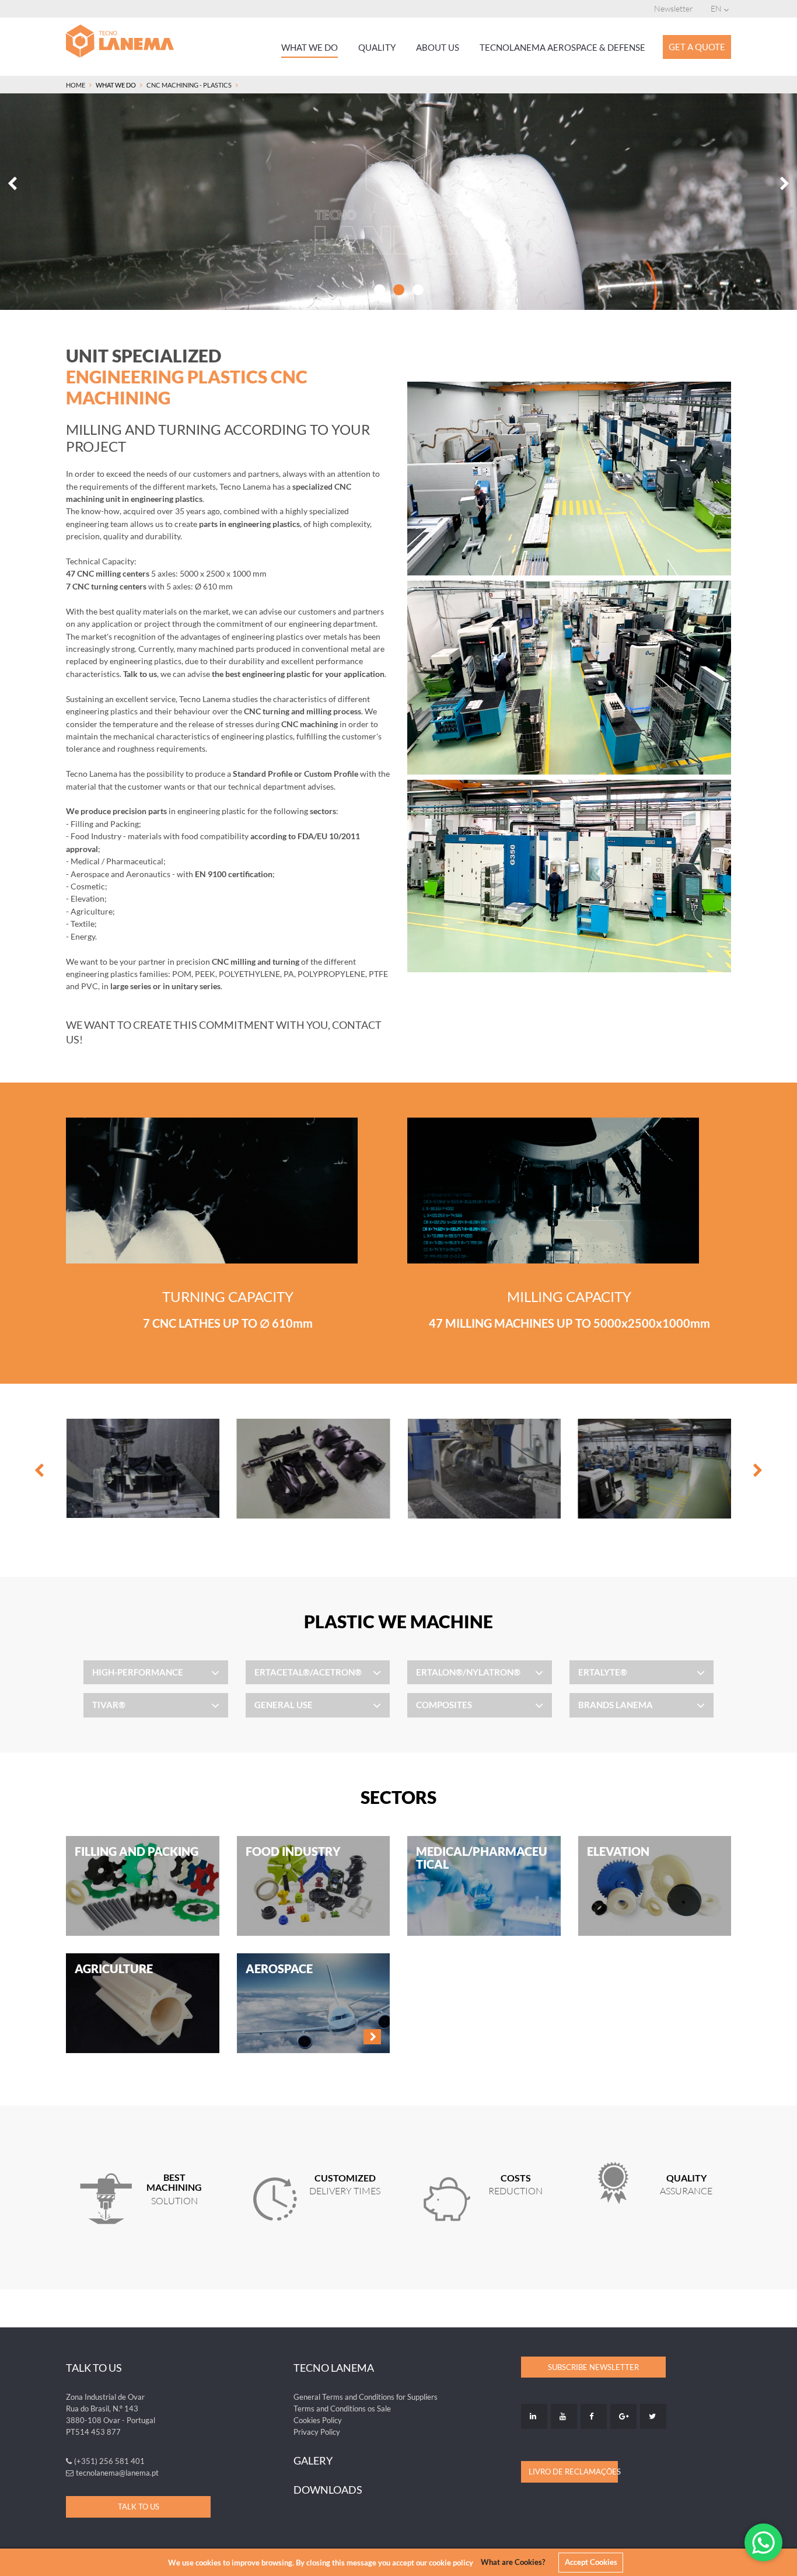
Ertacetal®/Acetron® (308, 1672)
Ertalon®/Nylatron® (468, 1672)
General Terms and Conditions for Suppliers (366, 2397)
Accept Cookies (591, 2562)
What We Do (310, 47)
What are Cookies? (513, 2562)
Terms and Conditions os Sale (342, 2409)
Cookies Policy (318, 2420)
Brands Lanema (616, 1705)
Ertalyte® (603, 1672)
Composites (444, 1705)
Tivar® (109, 1705)
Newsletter (674, 8)
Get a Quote (697, 47)
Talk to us (139, 2507)
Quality (377, 47)
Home (76, 85)
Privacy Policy (317, 2432)
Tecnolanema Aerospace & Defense (562, 47)
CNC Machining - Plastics (189, 85)
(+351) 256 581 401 (109, 2461)
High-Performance (138, 1672)
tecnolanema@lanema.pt (117, 2473)
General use (284, 1705)
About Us (438, 47)
